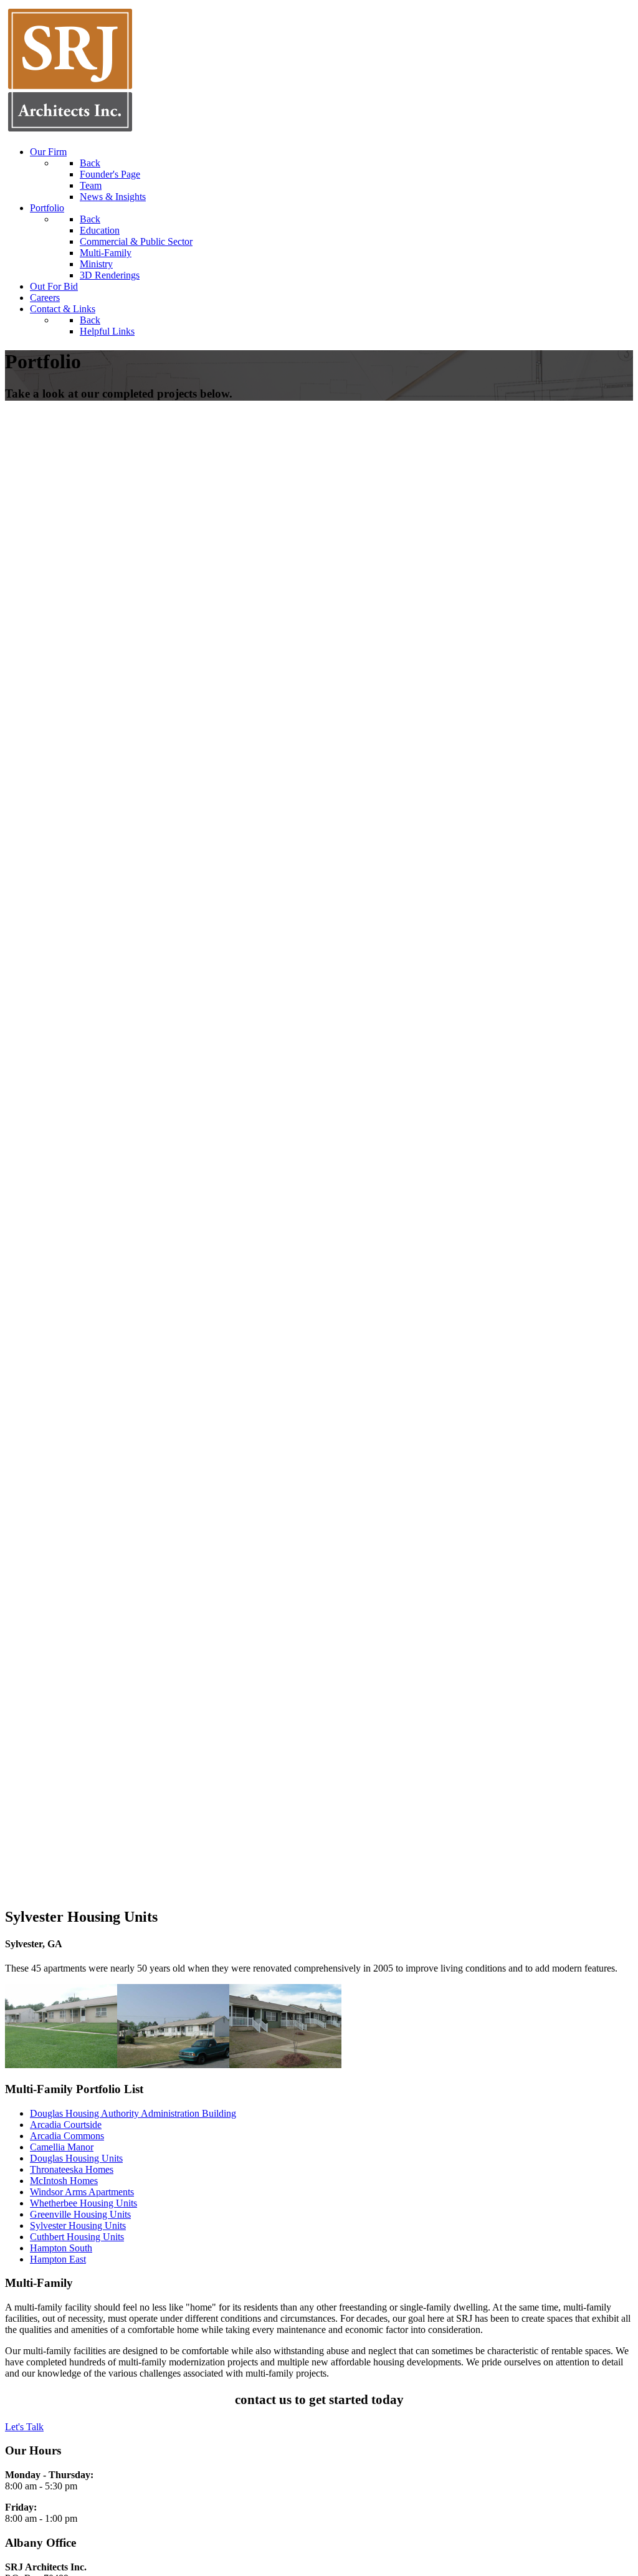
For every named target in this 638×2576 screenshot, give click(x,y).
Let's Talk (24, 2427)
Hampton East (58, 2259)
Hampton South (61, 2248)
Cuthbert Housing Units (77, 2237)
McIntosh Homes (64, 2181)
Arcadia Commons (67, 2136)
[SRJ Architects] (70, 131)
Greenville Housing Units (80, 2214)
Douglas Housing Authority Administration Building (133, 2113)
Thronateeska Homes (72, 2169)
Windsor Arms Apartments (82, 2192)
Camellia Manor (62, 2147)
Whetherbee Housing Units (83, 2203)
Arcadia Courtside (66, 2125)
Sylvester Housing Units (78, 2225)
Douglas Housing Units (76, 2158)
